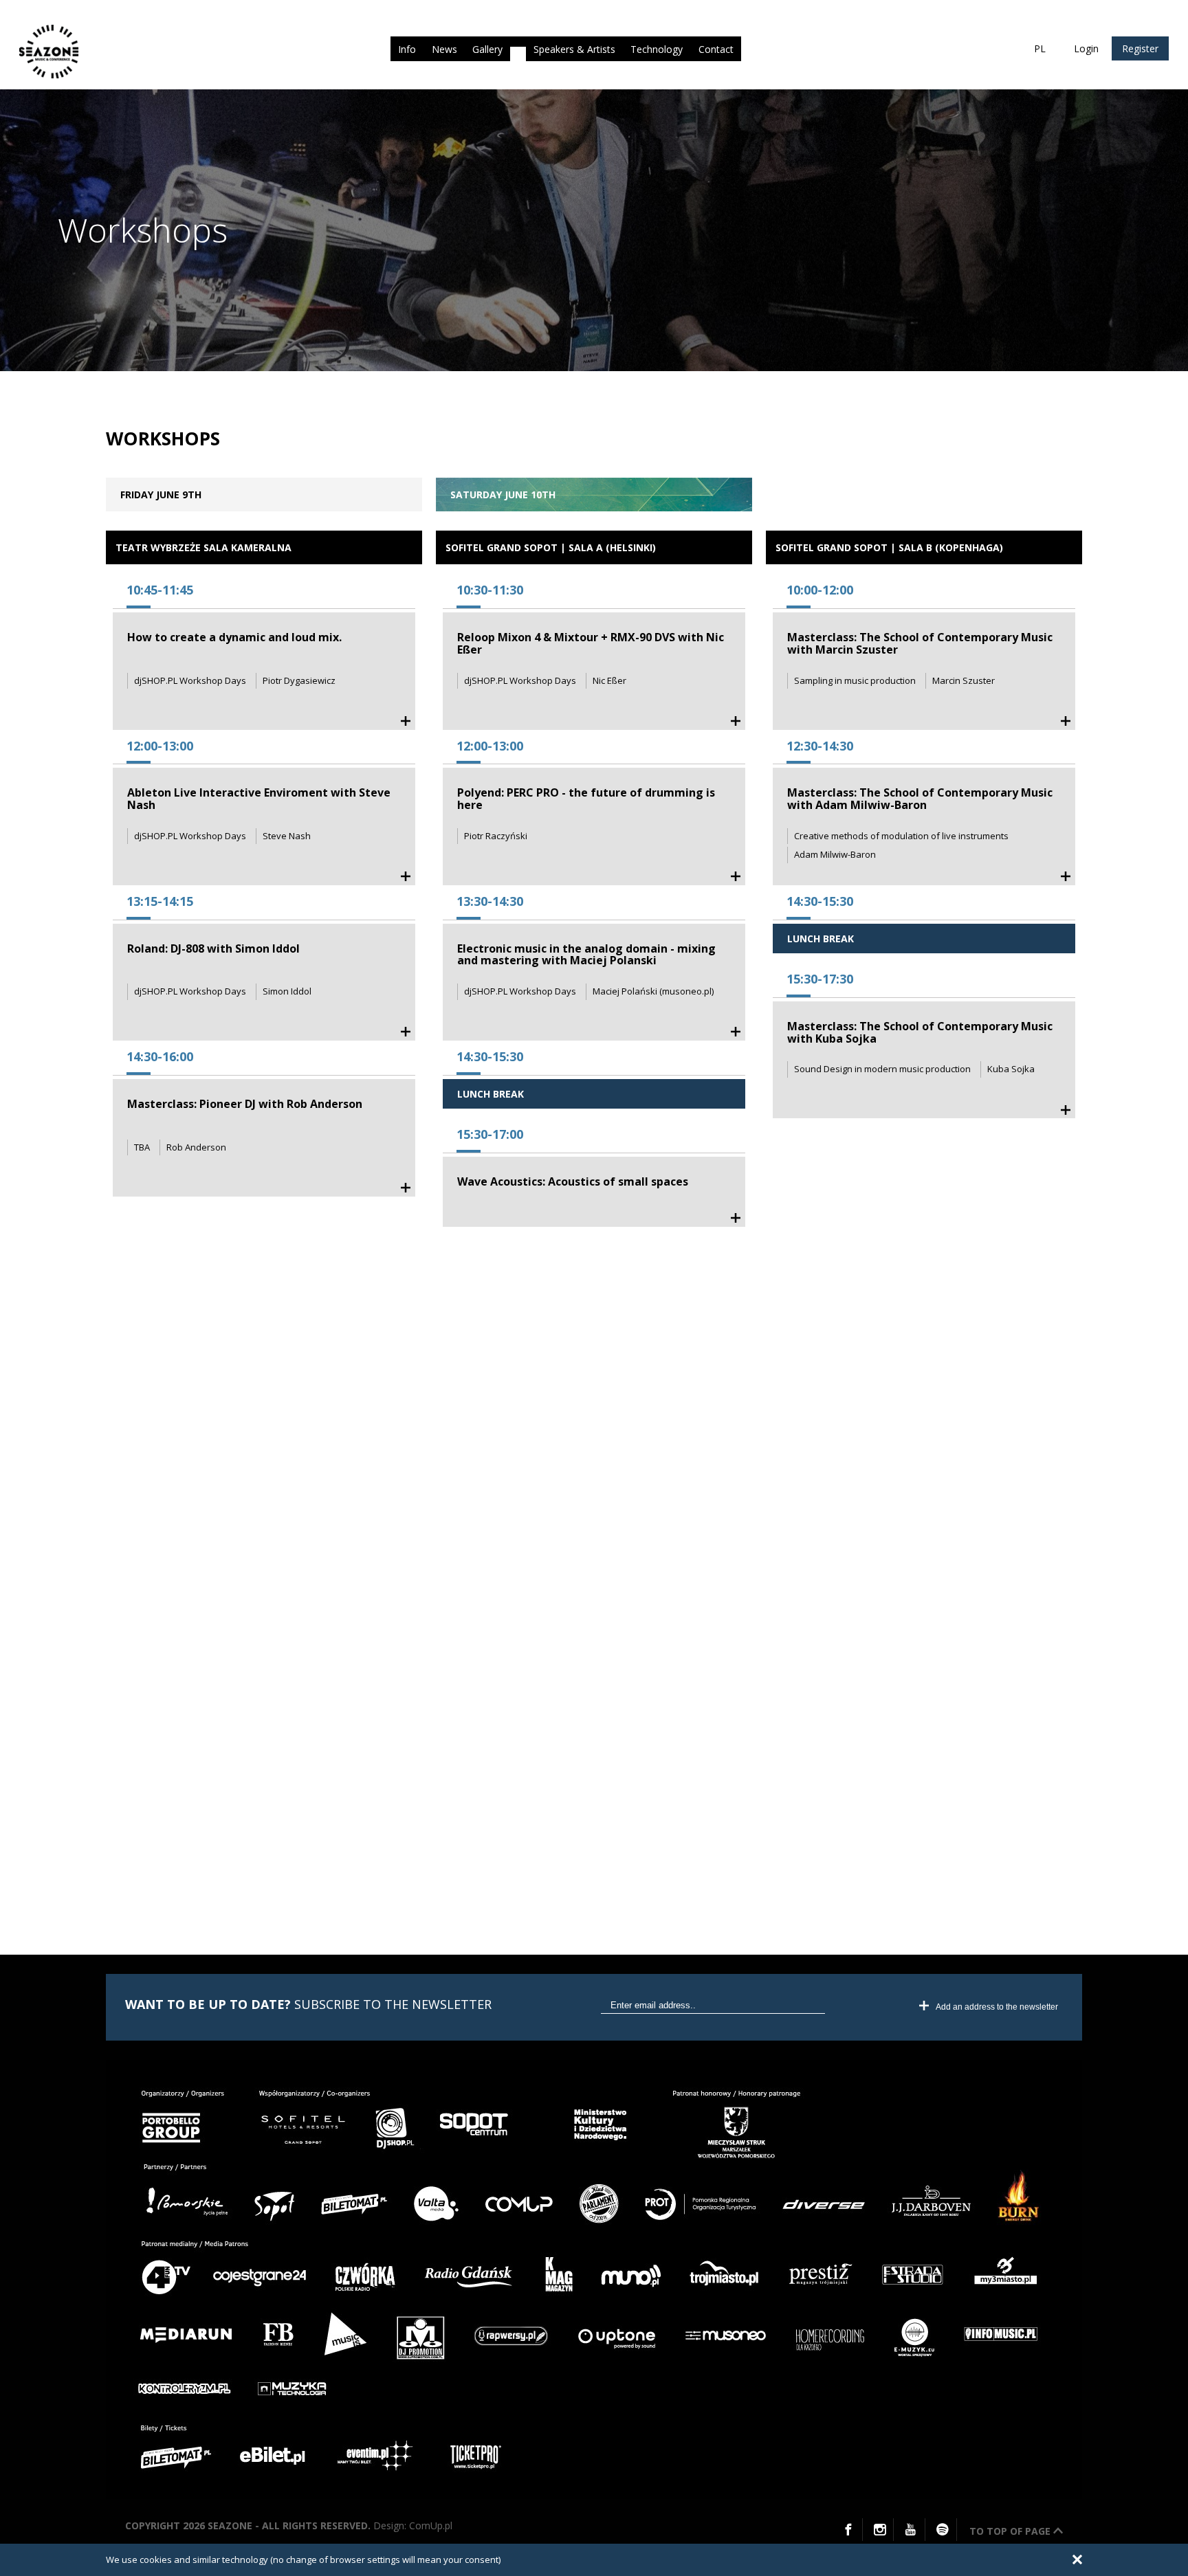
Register (1140, 48)
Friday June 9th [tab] (161, 495)
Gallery (487, 49)
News (444, 49)
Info (407, 49)
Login (1086, 48)
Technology (657, 49)
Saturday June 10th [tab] (503, 495)
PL (1040, 48)
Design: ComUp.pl (413, 2525)
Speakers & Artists (574, 49)
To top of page (1011, 2531)
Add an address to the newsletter (997, 2007)
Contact (716, 49)
